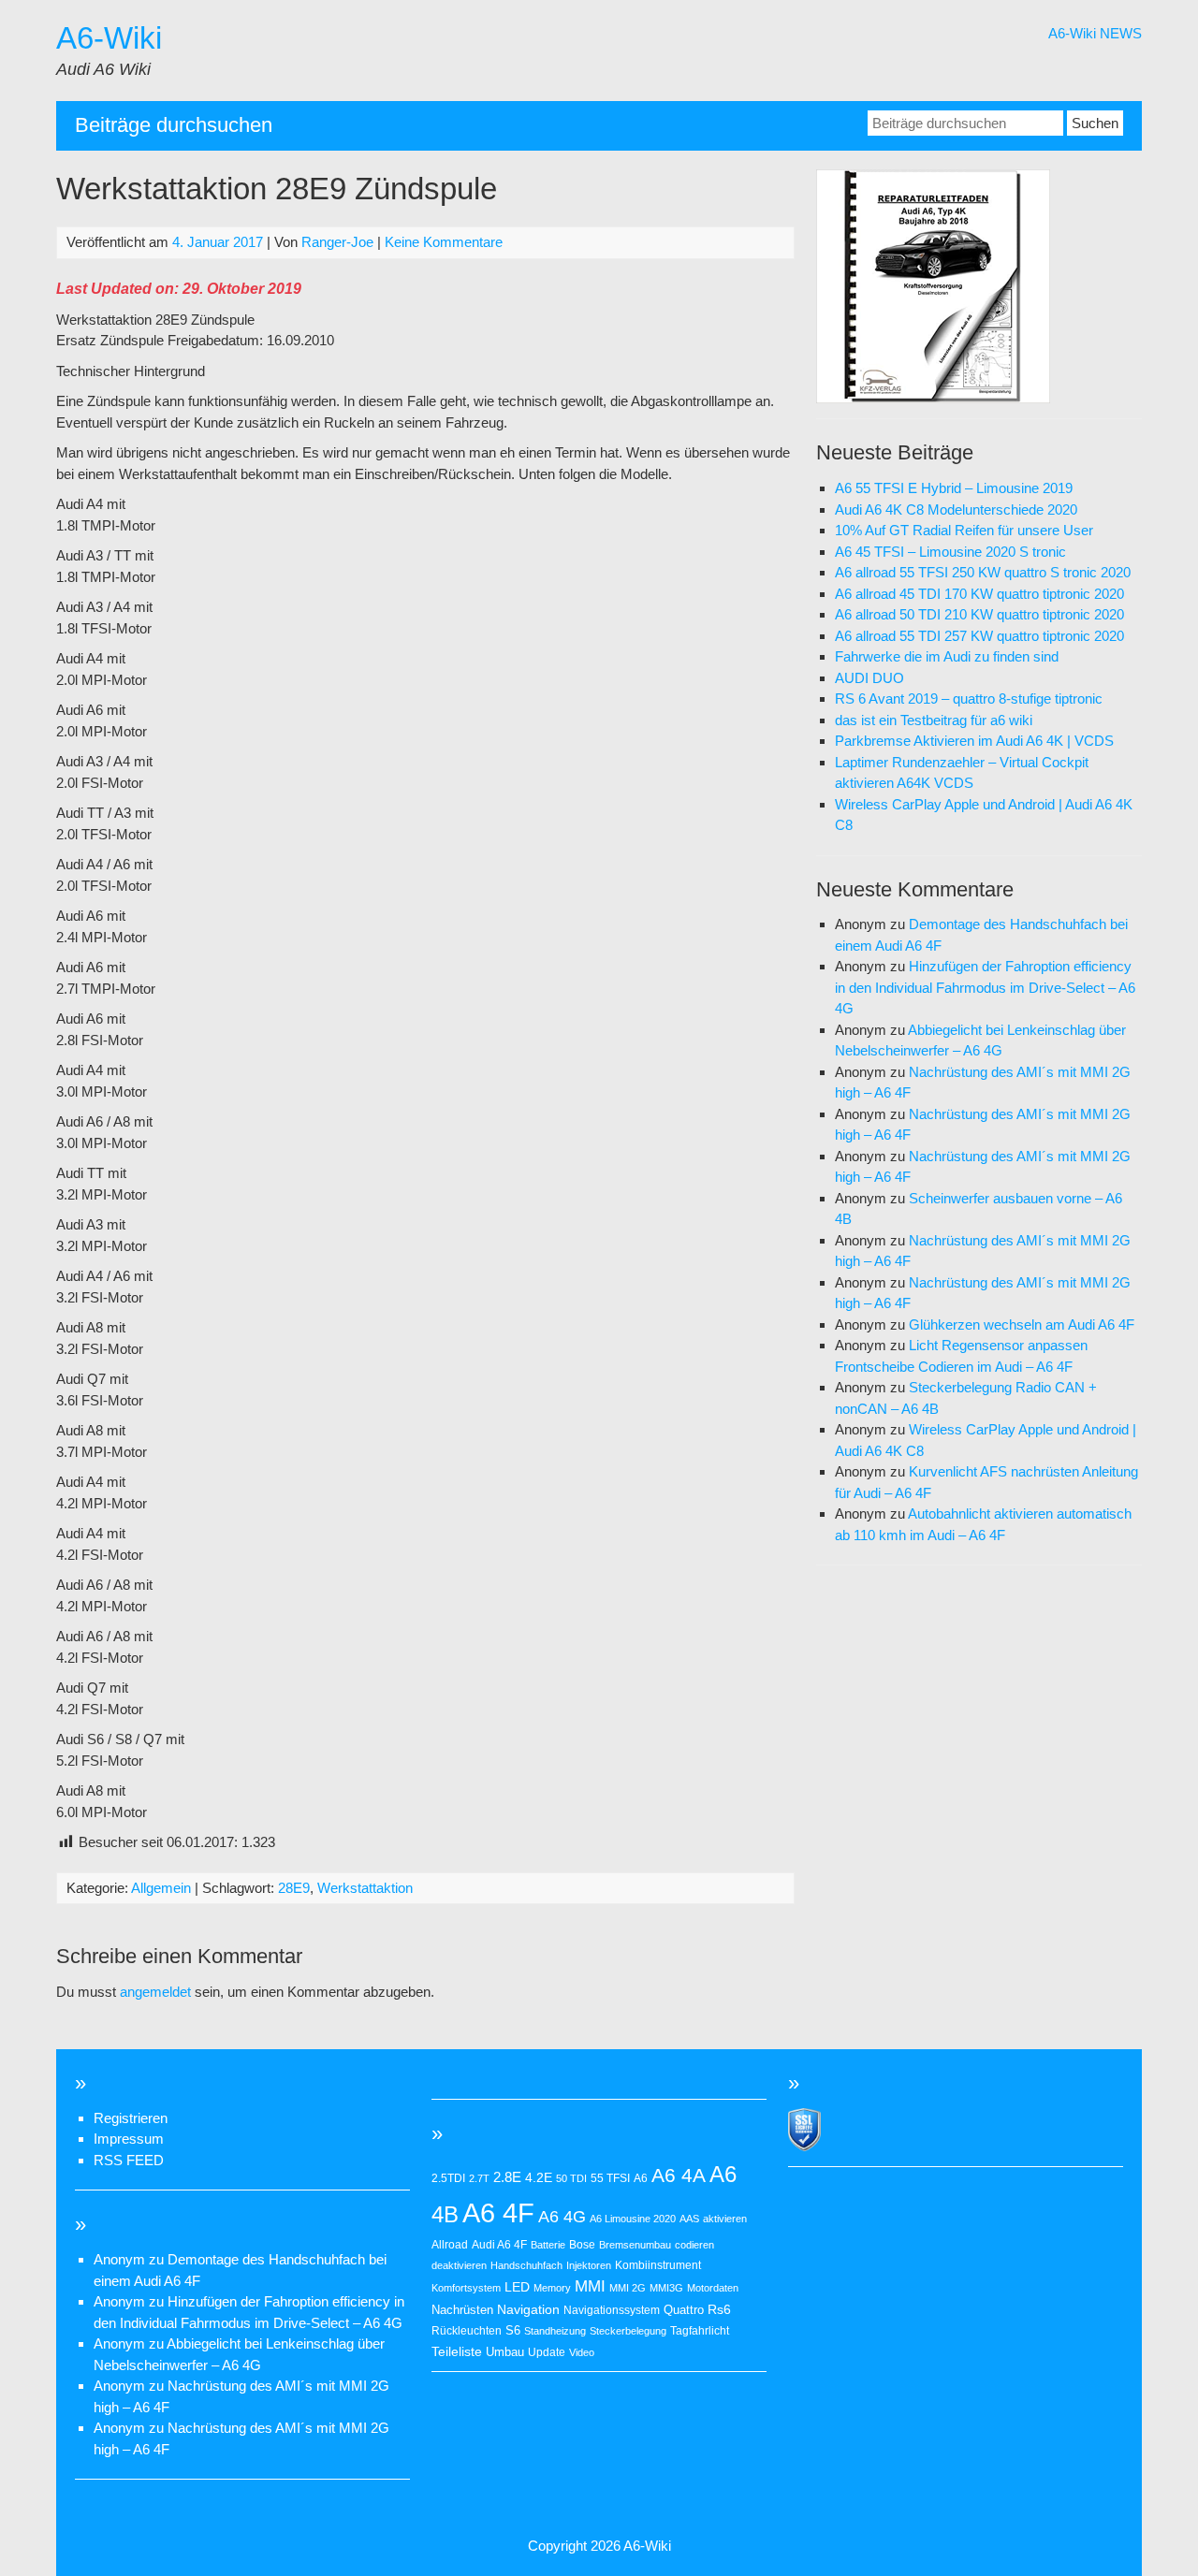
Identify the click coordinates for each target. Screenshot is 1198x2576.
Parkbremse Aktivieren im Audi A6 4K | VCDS (974, 741)
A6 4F (498, 2212)
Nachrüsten (462, 2310)
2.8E (507, 2177)
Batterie (548, 2245)
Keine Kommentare (444, 242)
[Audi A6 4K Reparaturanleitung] (933, 398)
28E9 (294, 1888)
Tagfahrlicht (700, 2331)
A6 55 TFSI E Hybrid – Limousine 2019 (954, 488)
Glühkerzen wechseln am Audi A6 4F (1022, 1324)
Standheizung (555, 2331)
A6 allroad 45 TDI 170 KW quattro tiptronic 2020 (979, 594)
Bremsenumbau (635, 2245)
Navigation (528, 2309)
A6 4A (679, 2175)
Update (547, 2352)
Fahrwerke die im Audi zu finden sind (947, 656)
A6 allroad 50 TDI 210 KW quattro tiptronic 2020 (979, 614)
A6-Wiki (109, 38)
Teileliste (457, 2352)
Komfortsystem (466, 2288)
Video (582, 2352)
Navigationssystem (612, 2310)
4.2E (539, 2177)
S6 (513, 2330)
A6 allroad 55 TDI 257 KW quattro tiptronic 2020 (979, 636)
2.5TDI (448, 2178)
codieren (694, 2245)
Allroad (450, 2245)
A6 (641, 2178)
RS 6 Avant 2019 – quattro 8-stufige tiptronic (969, 699)
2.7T (479, 2178)
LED (517, 2287)
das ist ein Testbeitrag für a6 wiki (934, 720)
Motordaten (713, 2288)
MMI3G (666, 2288)
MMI (590, 2286)
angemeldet (155, 1992)
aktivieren (725, 2219)
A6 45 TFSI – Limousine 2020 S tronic (950, 552)
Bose (582, 2245)
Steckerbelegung (628, 2331)
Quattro (684, 2310)
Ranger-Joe (337, 242)
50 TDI (571, 2178)
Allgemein (161, 1888)
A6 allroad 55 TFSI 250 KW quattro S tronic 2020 (983, 572)
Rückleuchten (467, 2331)
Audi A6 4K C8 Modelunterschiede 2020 (956, 509)
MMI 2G (628, 2288)
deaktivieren (459, 2265)
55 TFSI (610, 2178)
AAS (689, 2219)
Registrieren (131, 2118)
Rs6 (719, 2309)
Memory (552, 2288)
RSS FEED (129, 2160)
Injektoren (589, 2265)
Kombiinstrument (658, 2265)
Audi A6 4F (499, 2245)
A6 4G (562, 2217)
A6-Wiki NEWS (1095, 33)
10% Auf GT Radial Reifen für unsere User (964, 530)
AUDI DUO (869, 678)
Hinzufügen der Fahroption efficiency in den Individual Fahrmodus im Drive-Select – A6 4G (985, 987)
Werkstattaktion (365, 1888)
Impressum (129, 2139)
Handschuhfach (526, 2265)
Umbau (505, 2352)
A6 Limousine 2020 (633, 2219)
